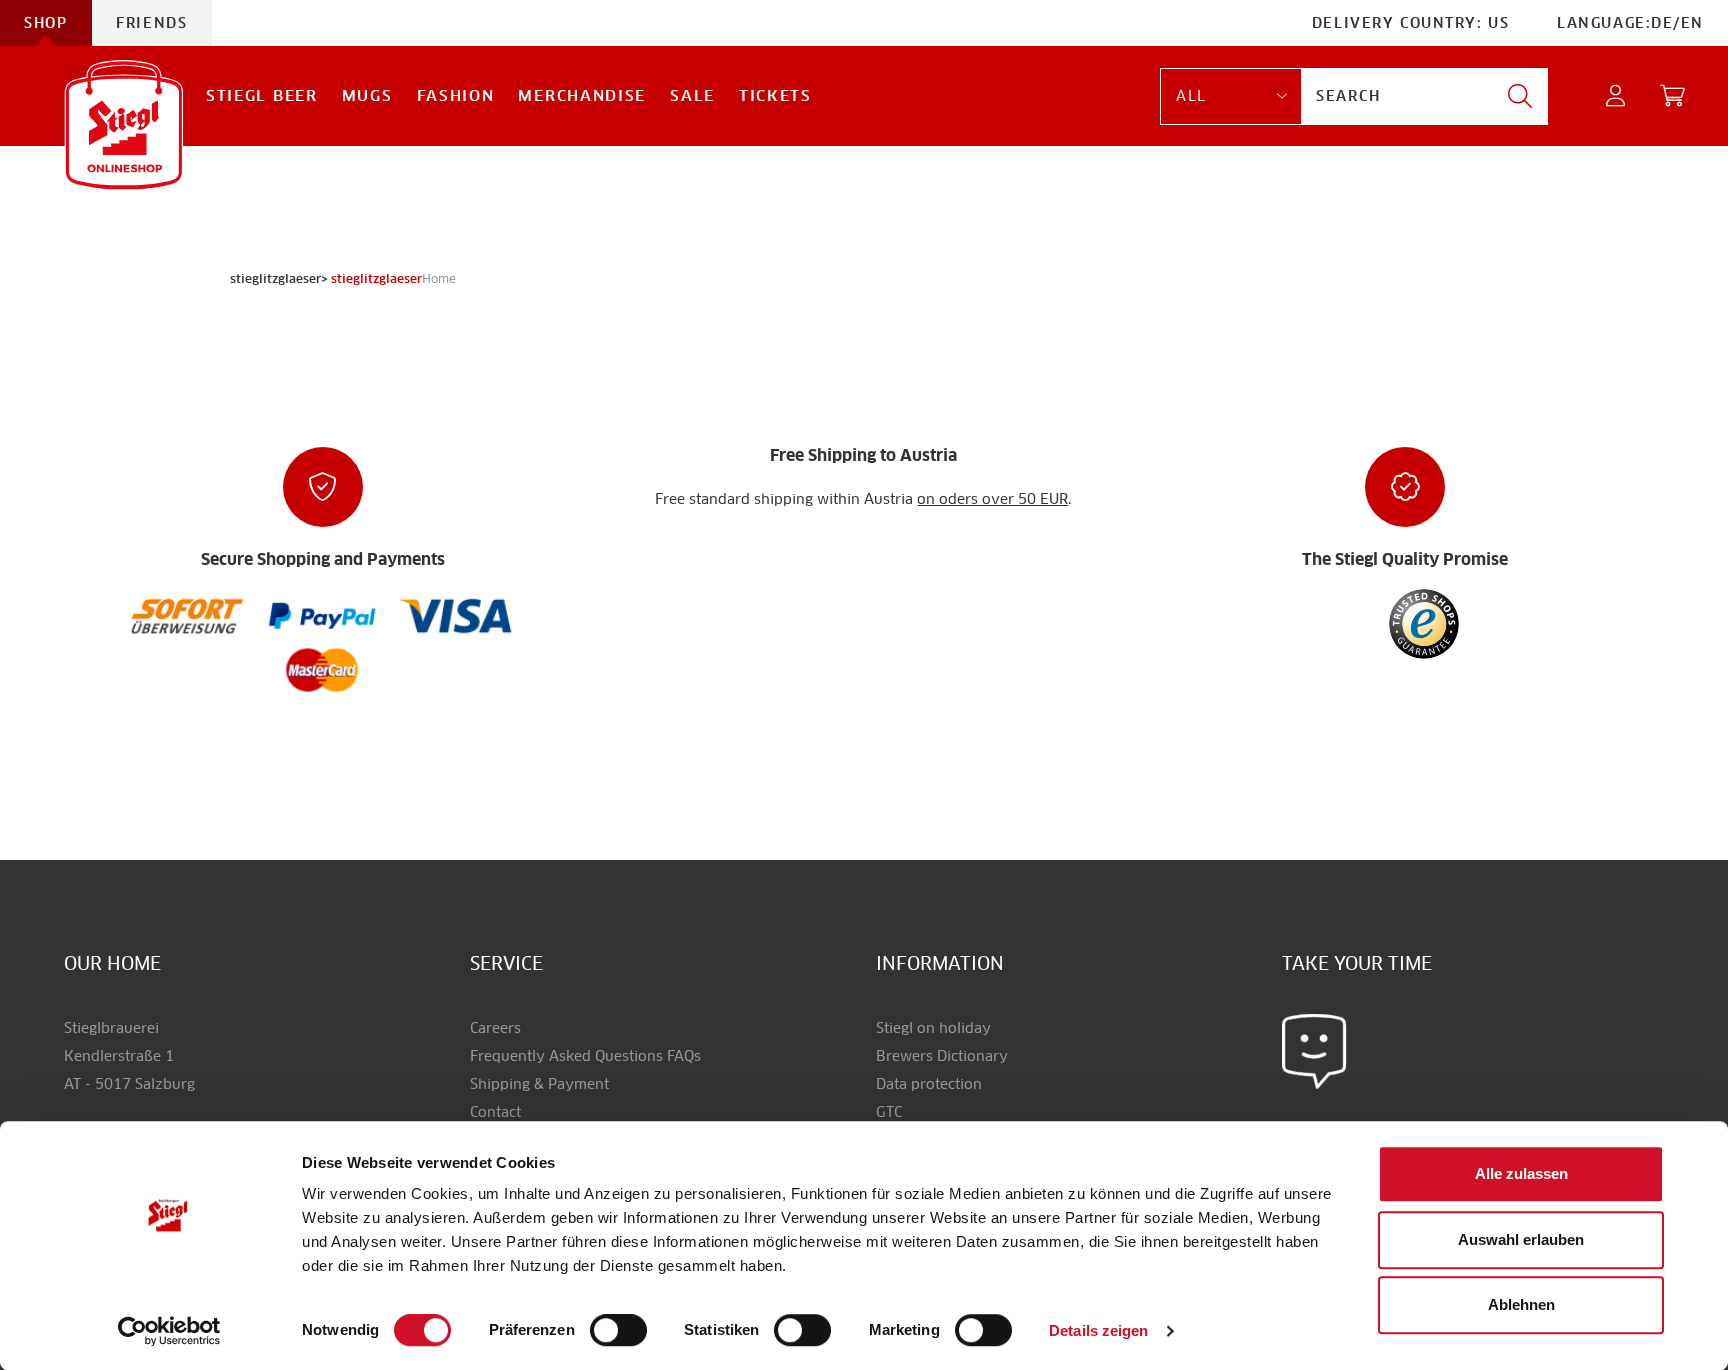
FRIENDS (152, 23)
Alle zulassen (1521, 1173)
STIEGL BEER (262, 95)
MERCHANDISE (582, 95)
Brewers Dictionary (942, 1056)
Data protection (929, 1084)
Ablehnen (1521, 1304)
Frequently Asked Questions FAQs (585, 1056)
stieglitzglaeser (376, 278)
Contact (495, 1112)
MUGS (367, 95)
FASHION (456, 95)
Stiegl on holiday (933, 1028)
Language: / (1630, 23)
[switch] (618, 1331)
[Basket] (1673, 96)
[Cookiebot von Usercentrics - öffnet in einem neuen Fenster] (169, 1331)
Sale (692, 95)
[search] (1520, 96)
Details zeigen (1098, 1330)
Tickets (775, 95)
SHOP (46, 23)
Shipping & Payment (539, 1084)
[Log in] (1616, 96)
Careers (495, 1028)
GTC (889, 1112)
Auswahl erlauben (1521, 1239)
